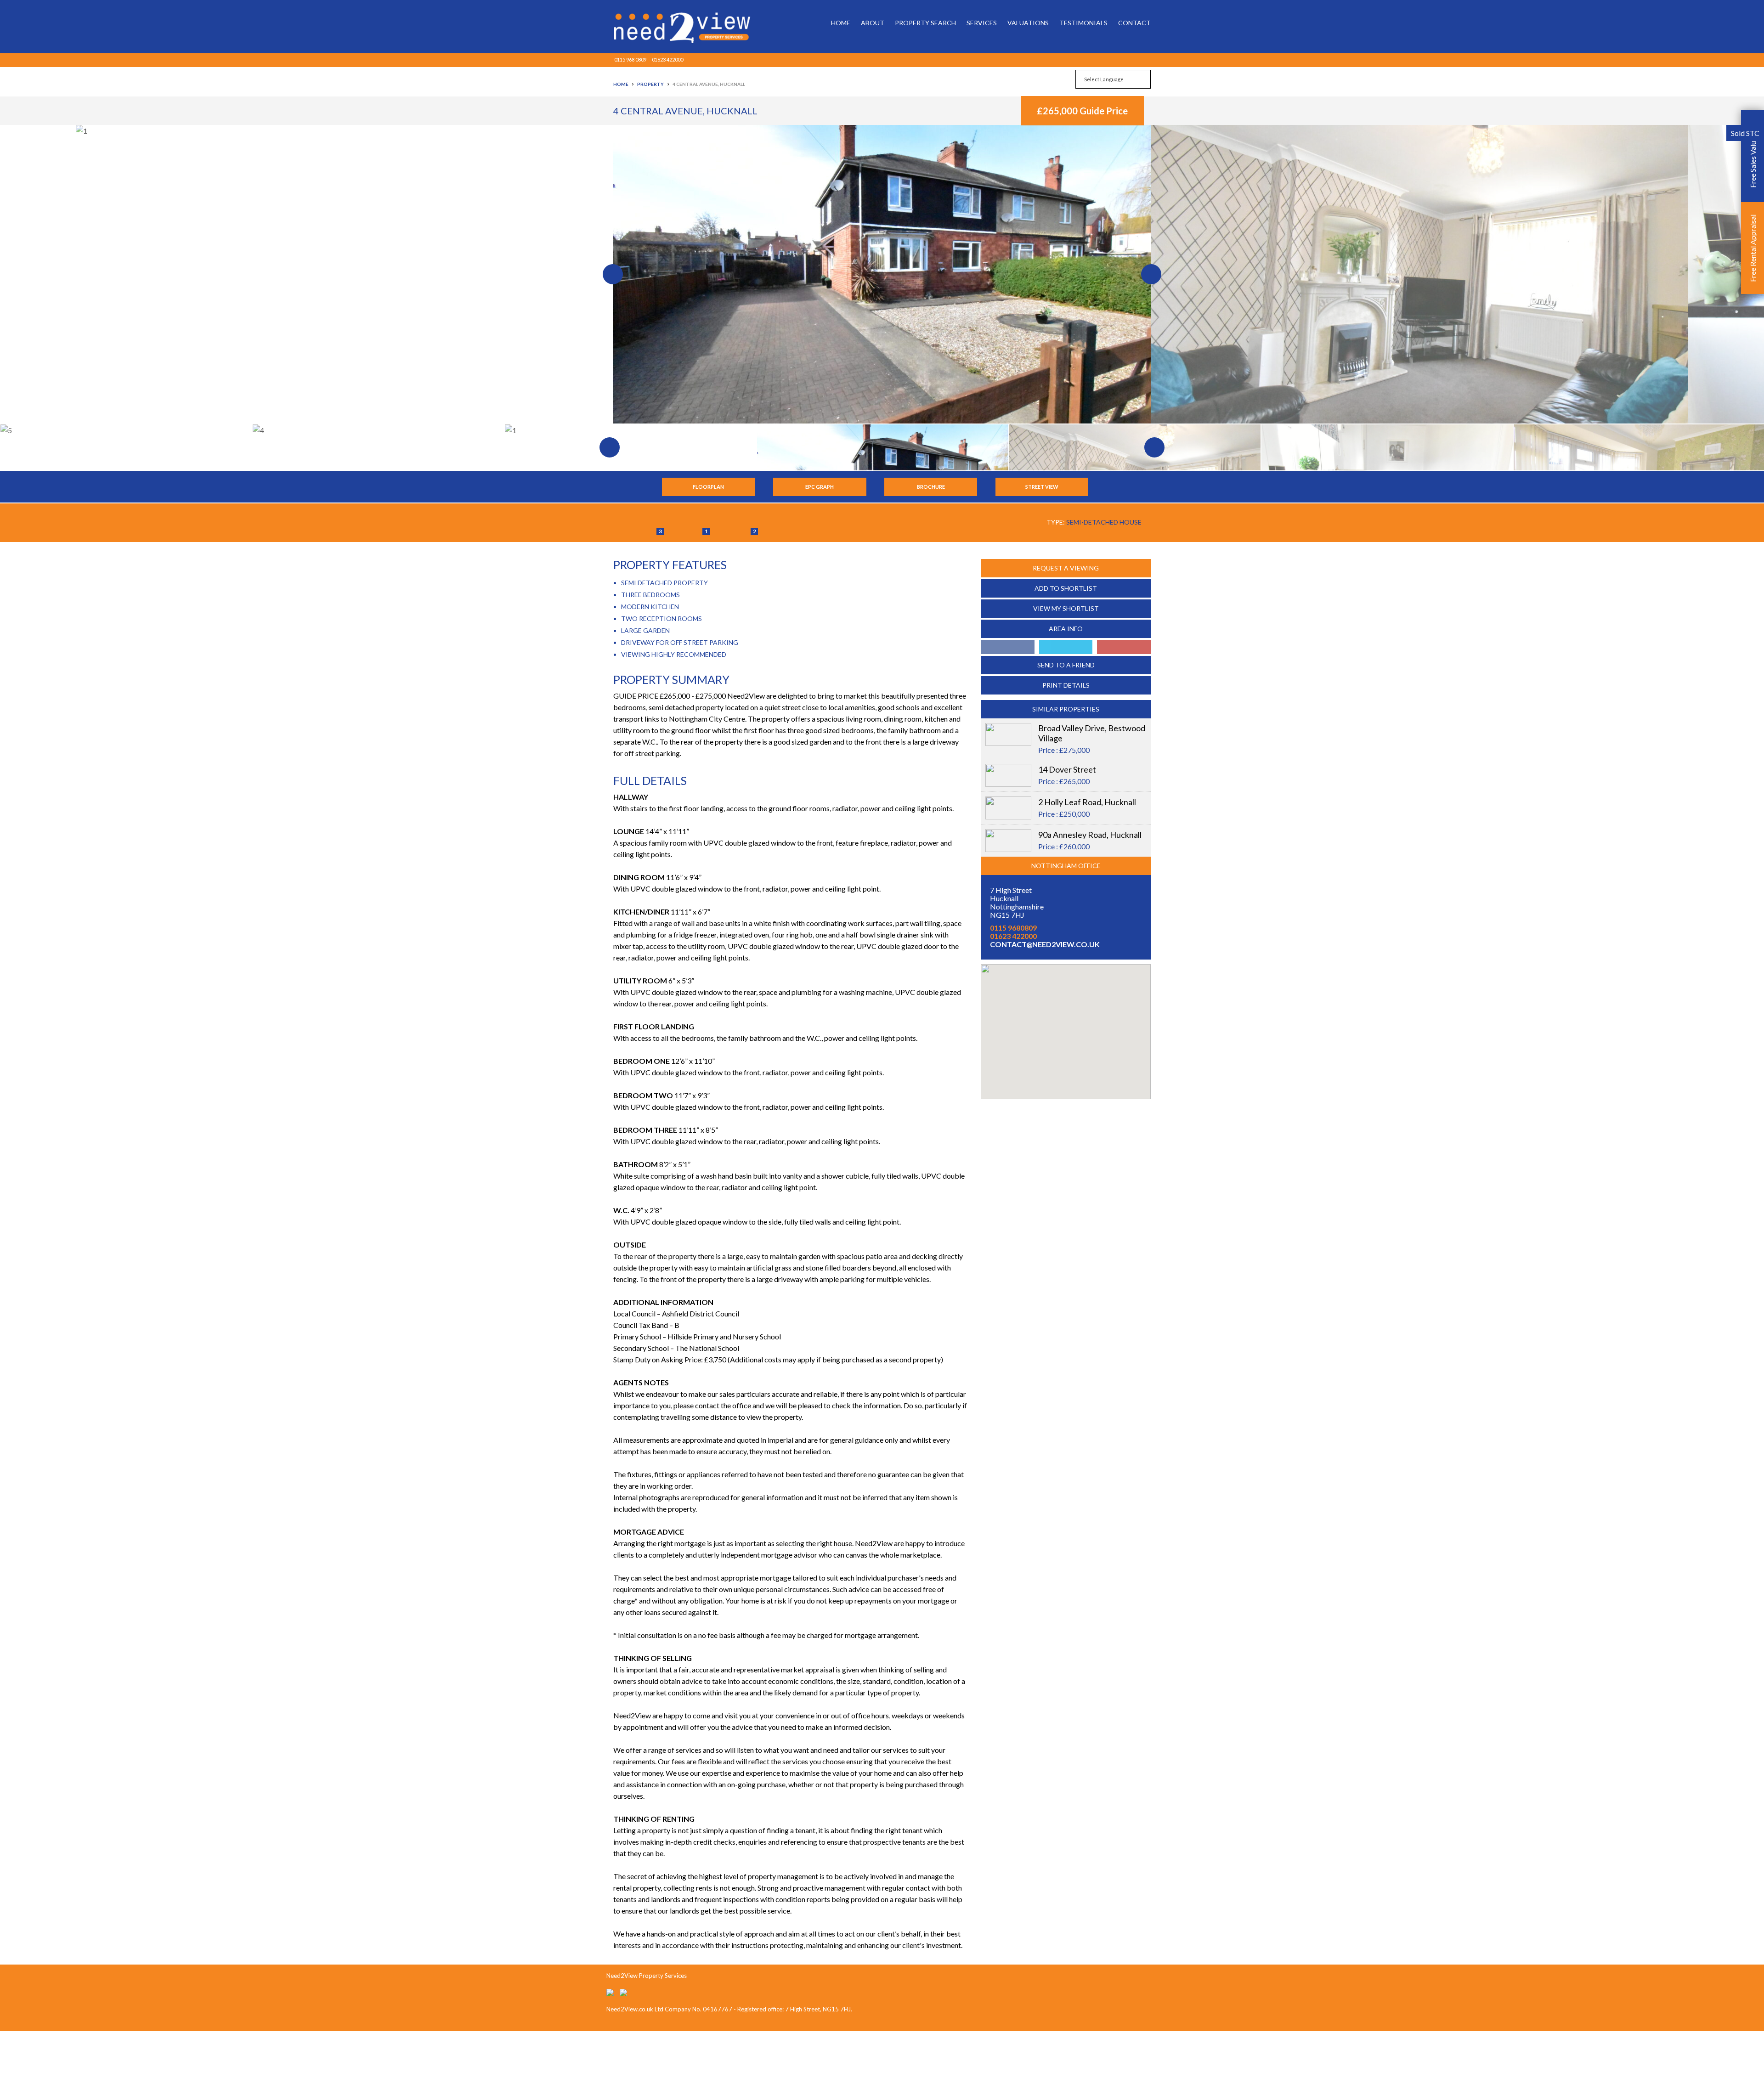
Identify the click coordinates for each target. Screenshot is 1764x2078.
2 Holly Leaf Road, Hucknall (1087, 802)
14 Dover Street (1067, 769)
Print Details (1066, 685)
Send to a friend (1066, 665)
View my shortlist (1066, 608)
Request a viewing (1066, 568)
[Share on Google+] (1124, 647)
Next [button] (1458, 274)
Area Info (1066, 629)
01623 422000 (667, 59)
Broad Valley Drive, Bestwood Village (1092, 733)
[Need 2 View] (675, 27)
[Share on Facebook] (1008, 647)
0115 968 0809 (630, 59)
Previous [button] (306, 274)
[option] (882, 274)
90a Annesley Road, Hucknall (1090, 835)
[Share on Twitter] (1066, 647)
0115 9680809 (1013, 928)
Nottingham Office (1066, 866)
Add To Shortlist (1066, 588)
